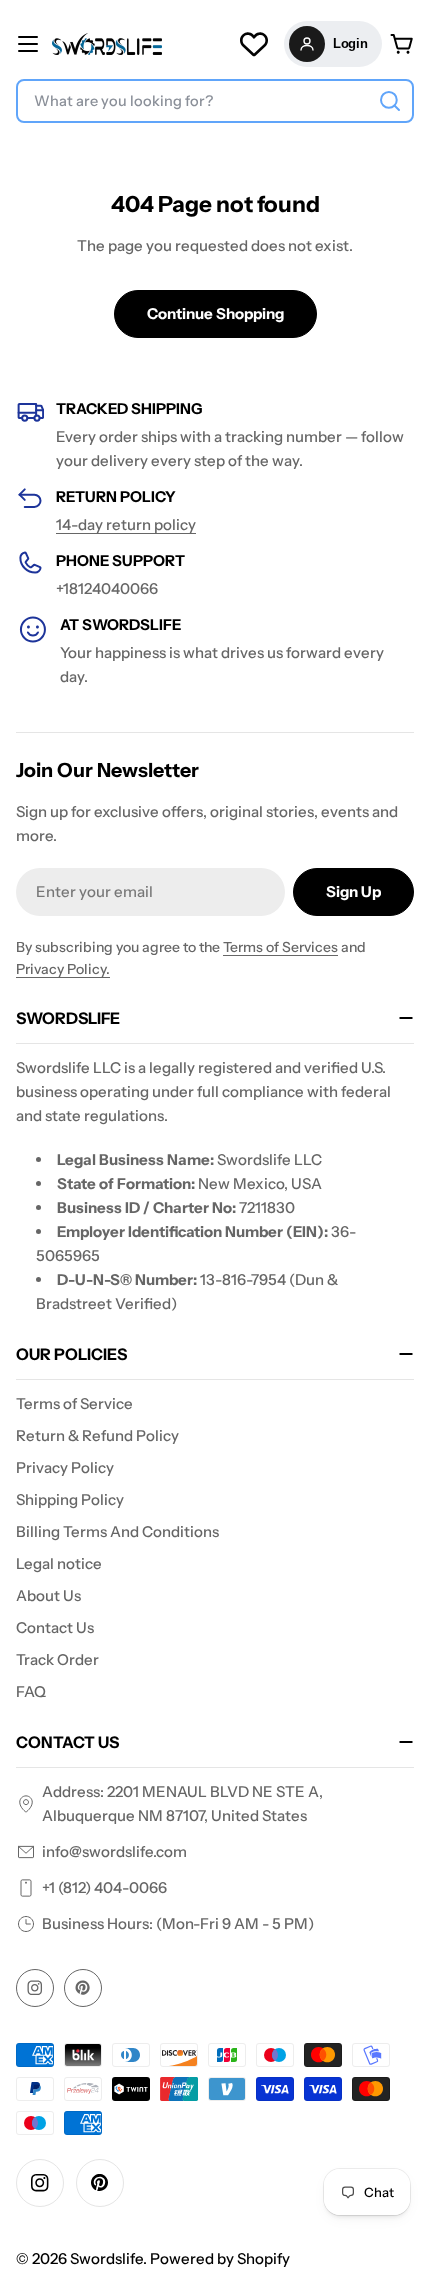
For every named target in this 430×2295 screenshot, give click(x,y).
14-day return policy (126, 524)
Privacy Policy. (63, 969)
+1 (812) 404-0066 (104, 1887)
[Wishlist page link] (254, 44)
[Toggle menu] (28, 44)
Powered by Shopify (220, 2258)
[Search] (390, 101)
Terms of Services (280, 947)
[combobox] (215, 101)
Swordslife (106, 2258)
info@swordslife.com (114, 1851)
